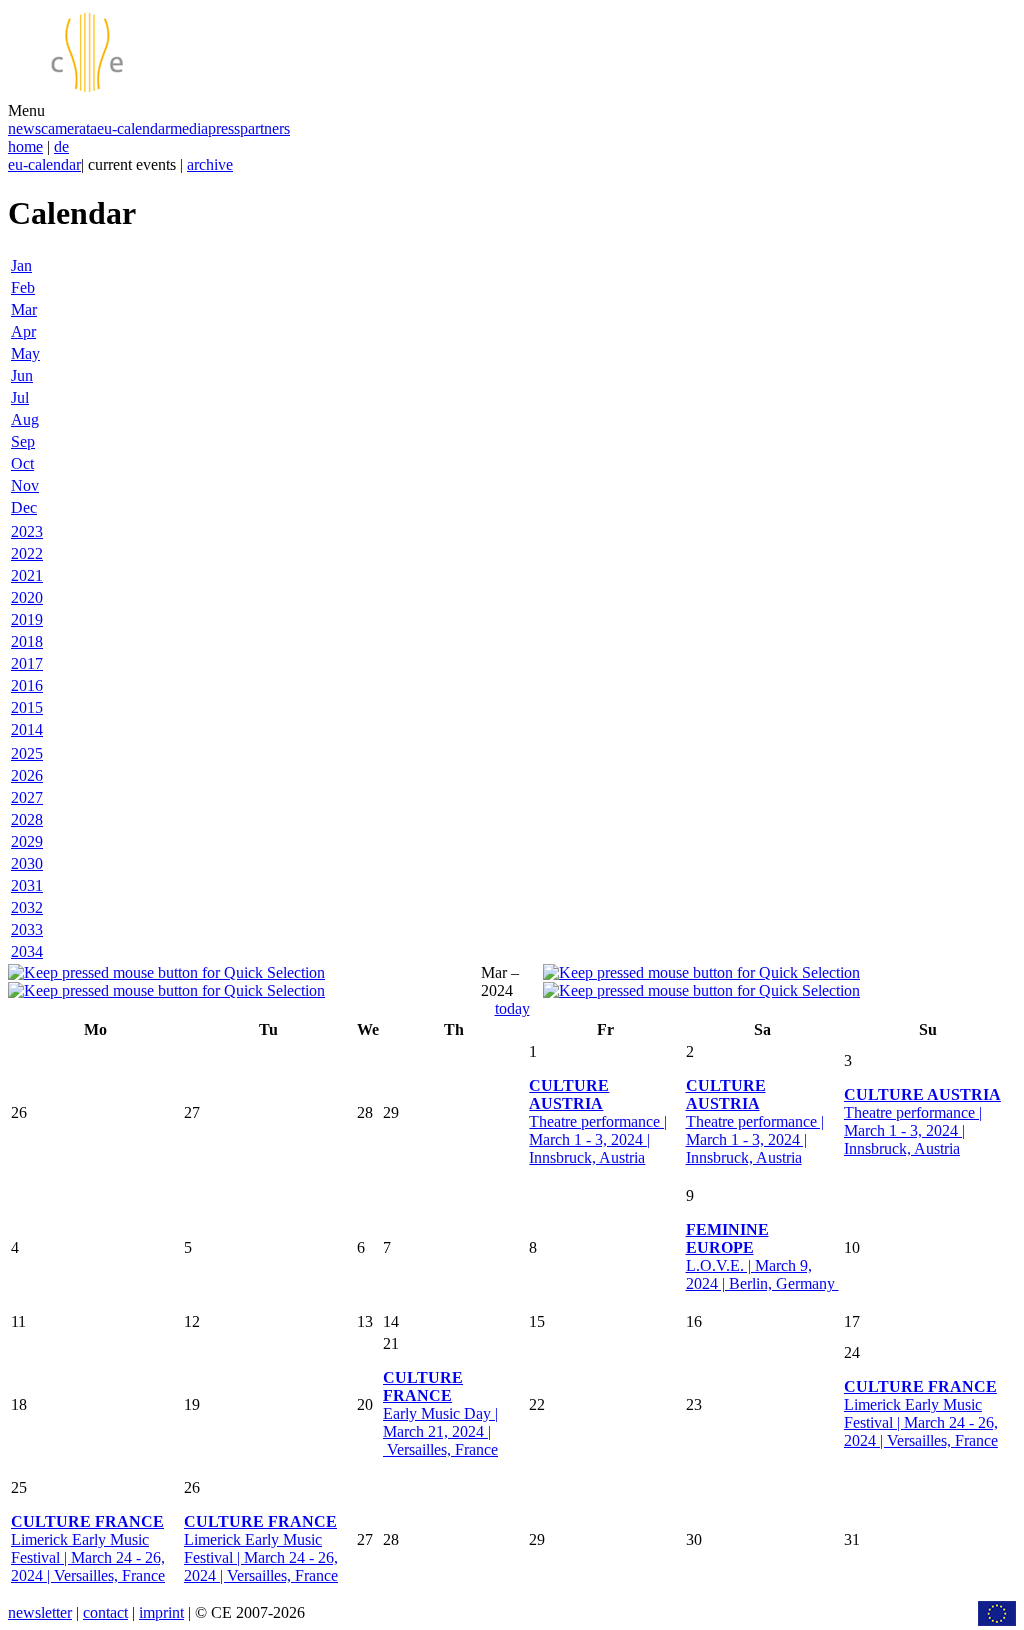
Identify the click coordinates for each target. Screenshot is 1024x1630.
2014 (27, 729)
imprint (161, 1612)
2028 (27, 819)
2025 (27, 753)
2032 (27, 907)
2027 (27, 797)
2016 (27, 685)
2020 (27, 597)
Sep (23, 441)
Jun (22, 375)
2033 (27, 929)
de (61, 146)
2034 (27, 951)
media (189, 128)
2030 (27, 863)
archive (210, 164)
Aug (25, 419)
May (25, 353)
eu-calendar (133, 128)
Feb (23, 287)
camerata (69, 128)
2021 (27, 575)
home (25, 146)
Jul (20, 397)
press (224, 128)
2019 (27, 619)
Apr (23, 331)
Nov (25, 485)
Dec (24, 507)
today (512, 1008)
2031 (27, 885)
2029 (27, 841)
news (24, 128)
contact (105, 1612)
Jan (21, 265)
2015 (27, 707)
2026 (27, 775)
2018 (27, 641)
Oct (22, 463)
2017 (27, 663)
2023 (27, 531)
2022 (27, 553)
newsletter (40, 1612)
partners (265, 128)
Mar (24, 309)
